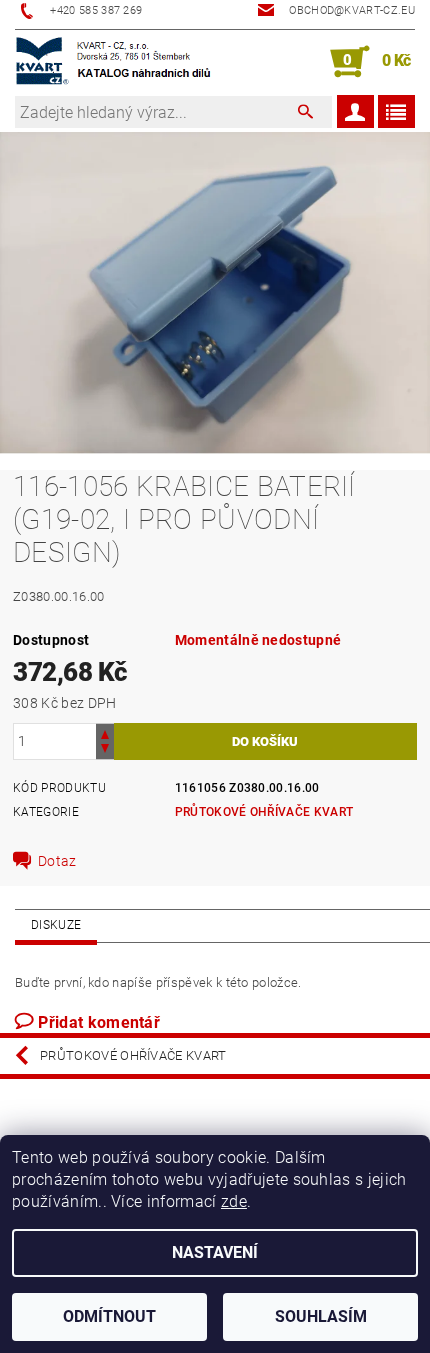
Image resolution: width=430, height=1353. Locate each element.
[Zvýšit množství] (105, 732)
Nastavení (215, 1252)
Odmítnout (109, 1316)
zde (234, 1201)
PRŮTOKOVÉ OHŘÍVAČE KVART (264, 812)
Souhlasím (321, 1316)
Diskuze (56, 925)
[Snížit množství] (105, 750)
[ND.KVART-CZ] (115, 62)
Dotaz (57, 861)
